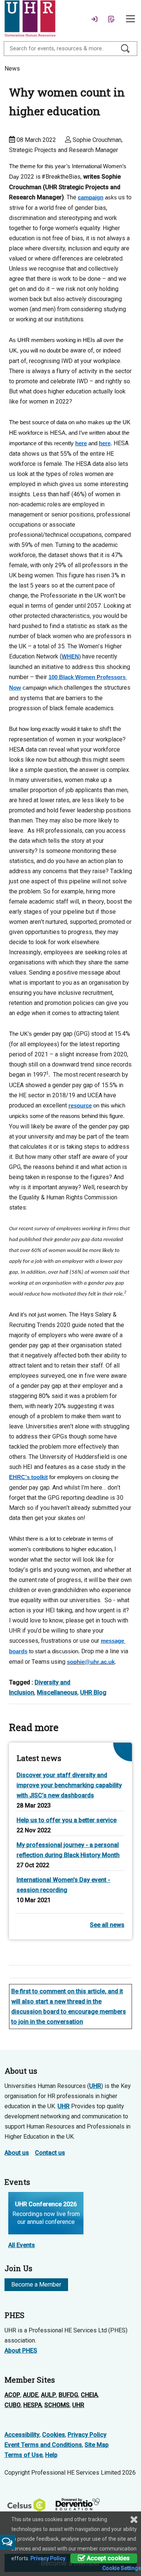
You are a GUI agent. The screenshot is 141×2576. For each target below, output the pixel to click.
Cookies (54, 2435)
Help (51, 2455)
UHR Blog (93, 1692)
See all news (107, 1925)
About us (17, 2153)
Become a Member (36, 2285)
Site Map (97, 2445)
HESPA (33, 2405)
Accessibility (22, 2435)
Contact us (50, 2153)
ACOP (12, 2395)
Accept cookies (108, 2558)
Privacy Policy (87, 2435)
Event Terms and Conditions (43, 2445)
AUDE (31, 2395)
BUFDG (68, 2395)
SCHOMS (57, 2405)
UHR (95, 2086)
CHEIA (89, 2395)
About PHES (21, 2351)
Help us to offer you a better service (67, 1820)
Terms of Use (23, 2455)
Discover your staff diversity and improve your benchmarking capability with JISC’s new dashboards (69, 1785)
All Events (22, 2245)
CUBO (13, 2405)
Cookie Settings (122, 2568)
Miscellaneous (57, 1692)
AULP (49, 2395)
